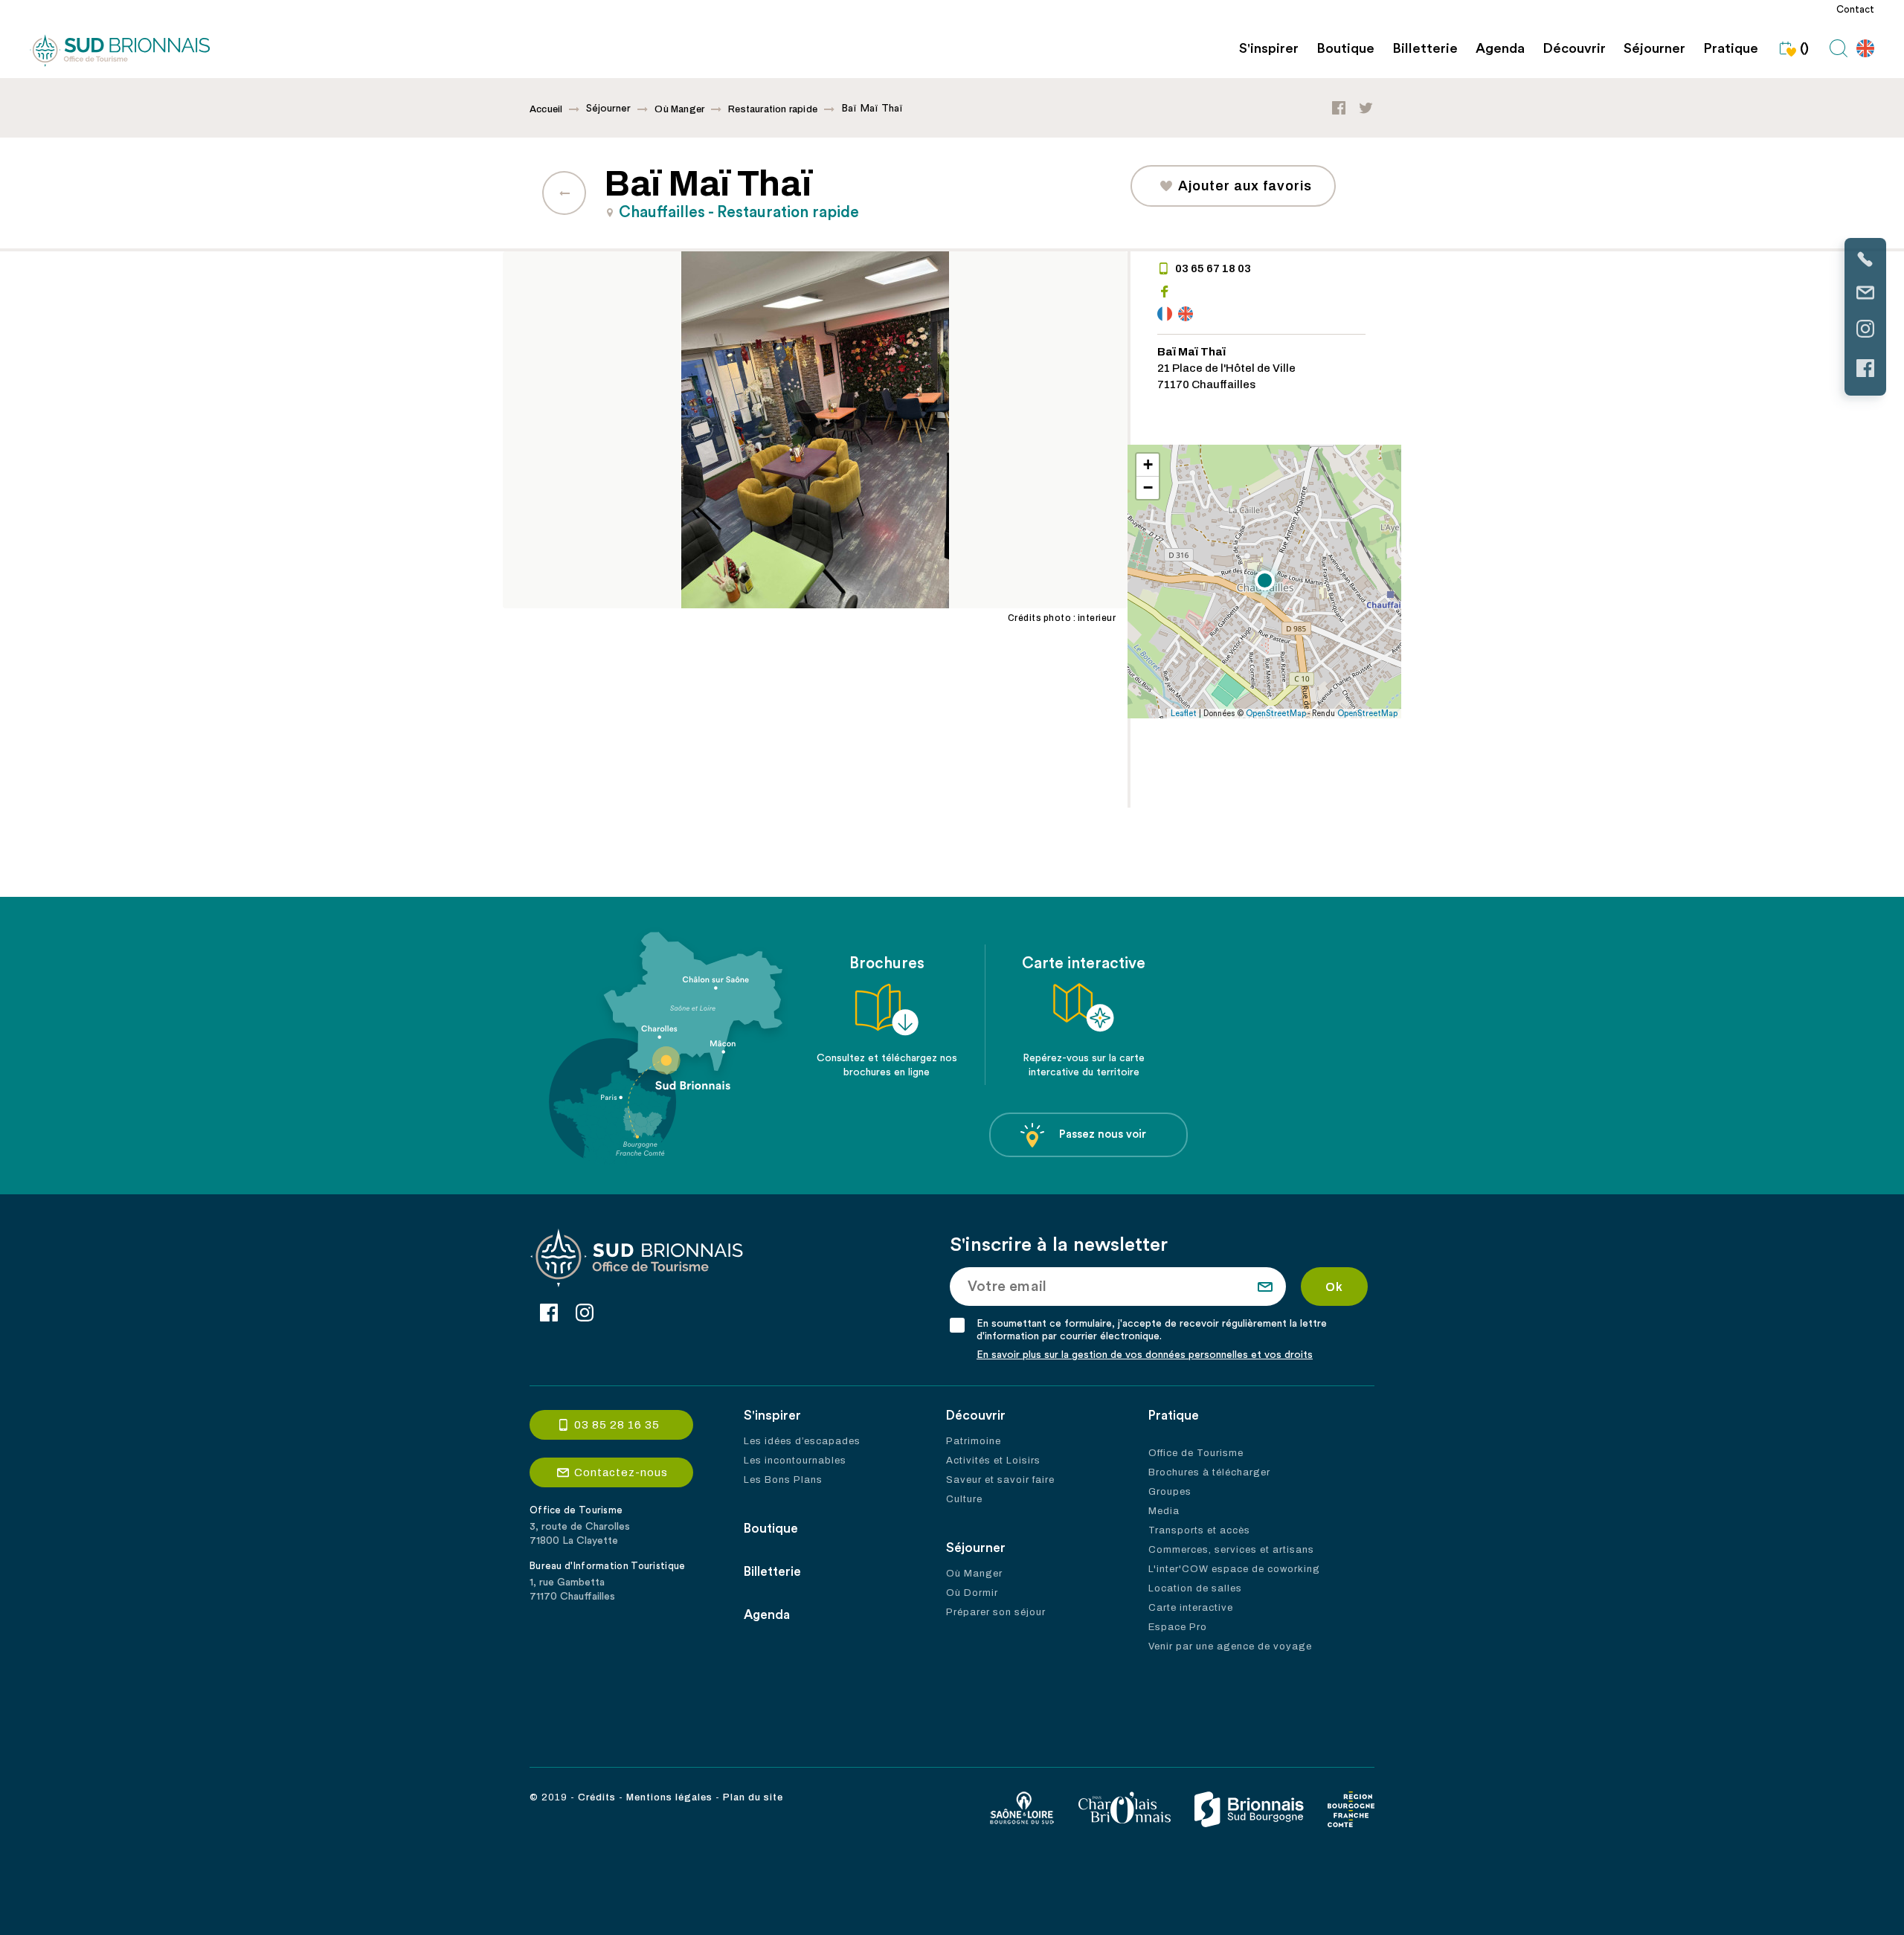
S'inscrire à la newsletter (1059, 1245)
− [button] (1148, 487)
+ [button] (1148, 464)
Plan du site (753, 1797)
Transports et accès (1199, 1530)
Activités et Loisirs (993, 1461)
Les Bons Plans (783, 1480)
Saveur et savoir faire (1000, 1480)
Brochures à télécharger (1209, 1472)
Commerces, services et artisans (1231, 1550)
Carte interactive (1191, 1608)
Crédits (597, 1797)
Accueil (546, 109)
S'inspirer (1269, 49)
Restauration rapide (773, 109)
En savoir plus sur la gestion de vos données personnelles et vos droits (1145, 1355)
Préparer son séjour (996, 1612)
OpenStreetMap (1276, 714)
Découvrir (1574, 49)
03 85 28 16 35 (617, 1425)
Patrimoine (974, 1441)
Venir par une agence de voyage (1230, 1646)
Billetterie (1425, 49)
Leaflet (1184, 714)
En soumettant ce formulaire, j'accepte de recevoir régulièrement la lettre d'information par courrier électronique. (1152, 1330)
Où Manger (679, 109)
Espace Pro (1178, 1627)
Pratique (1731, 49)
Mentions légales (669, 1797)
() (1804, 49)
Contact (1855, 10)
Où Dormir (972, 1593)
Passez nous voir (1103, 1134)
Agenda (1500, 49)
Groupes (1170, 1492)
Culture (964, 1499)
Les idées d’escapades (802, 1441)
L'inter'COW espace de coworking (1234, 1569)
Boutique (1345, 49)
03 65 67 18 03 (1213, 268)
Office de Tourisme (1196, 1453)
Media (1164, 1511)
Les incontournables (795, 1461)
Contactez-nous (621, 1472)
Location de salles (1195, 1588)
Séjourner (1654, 49)
